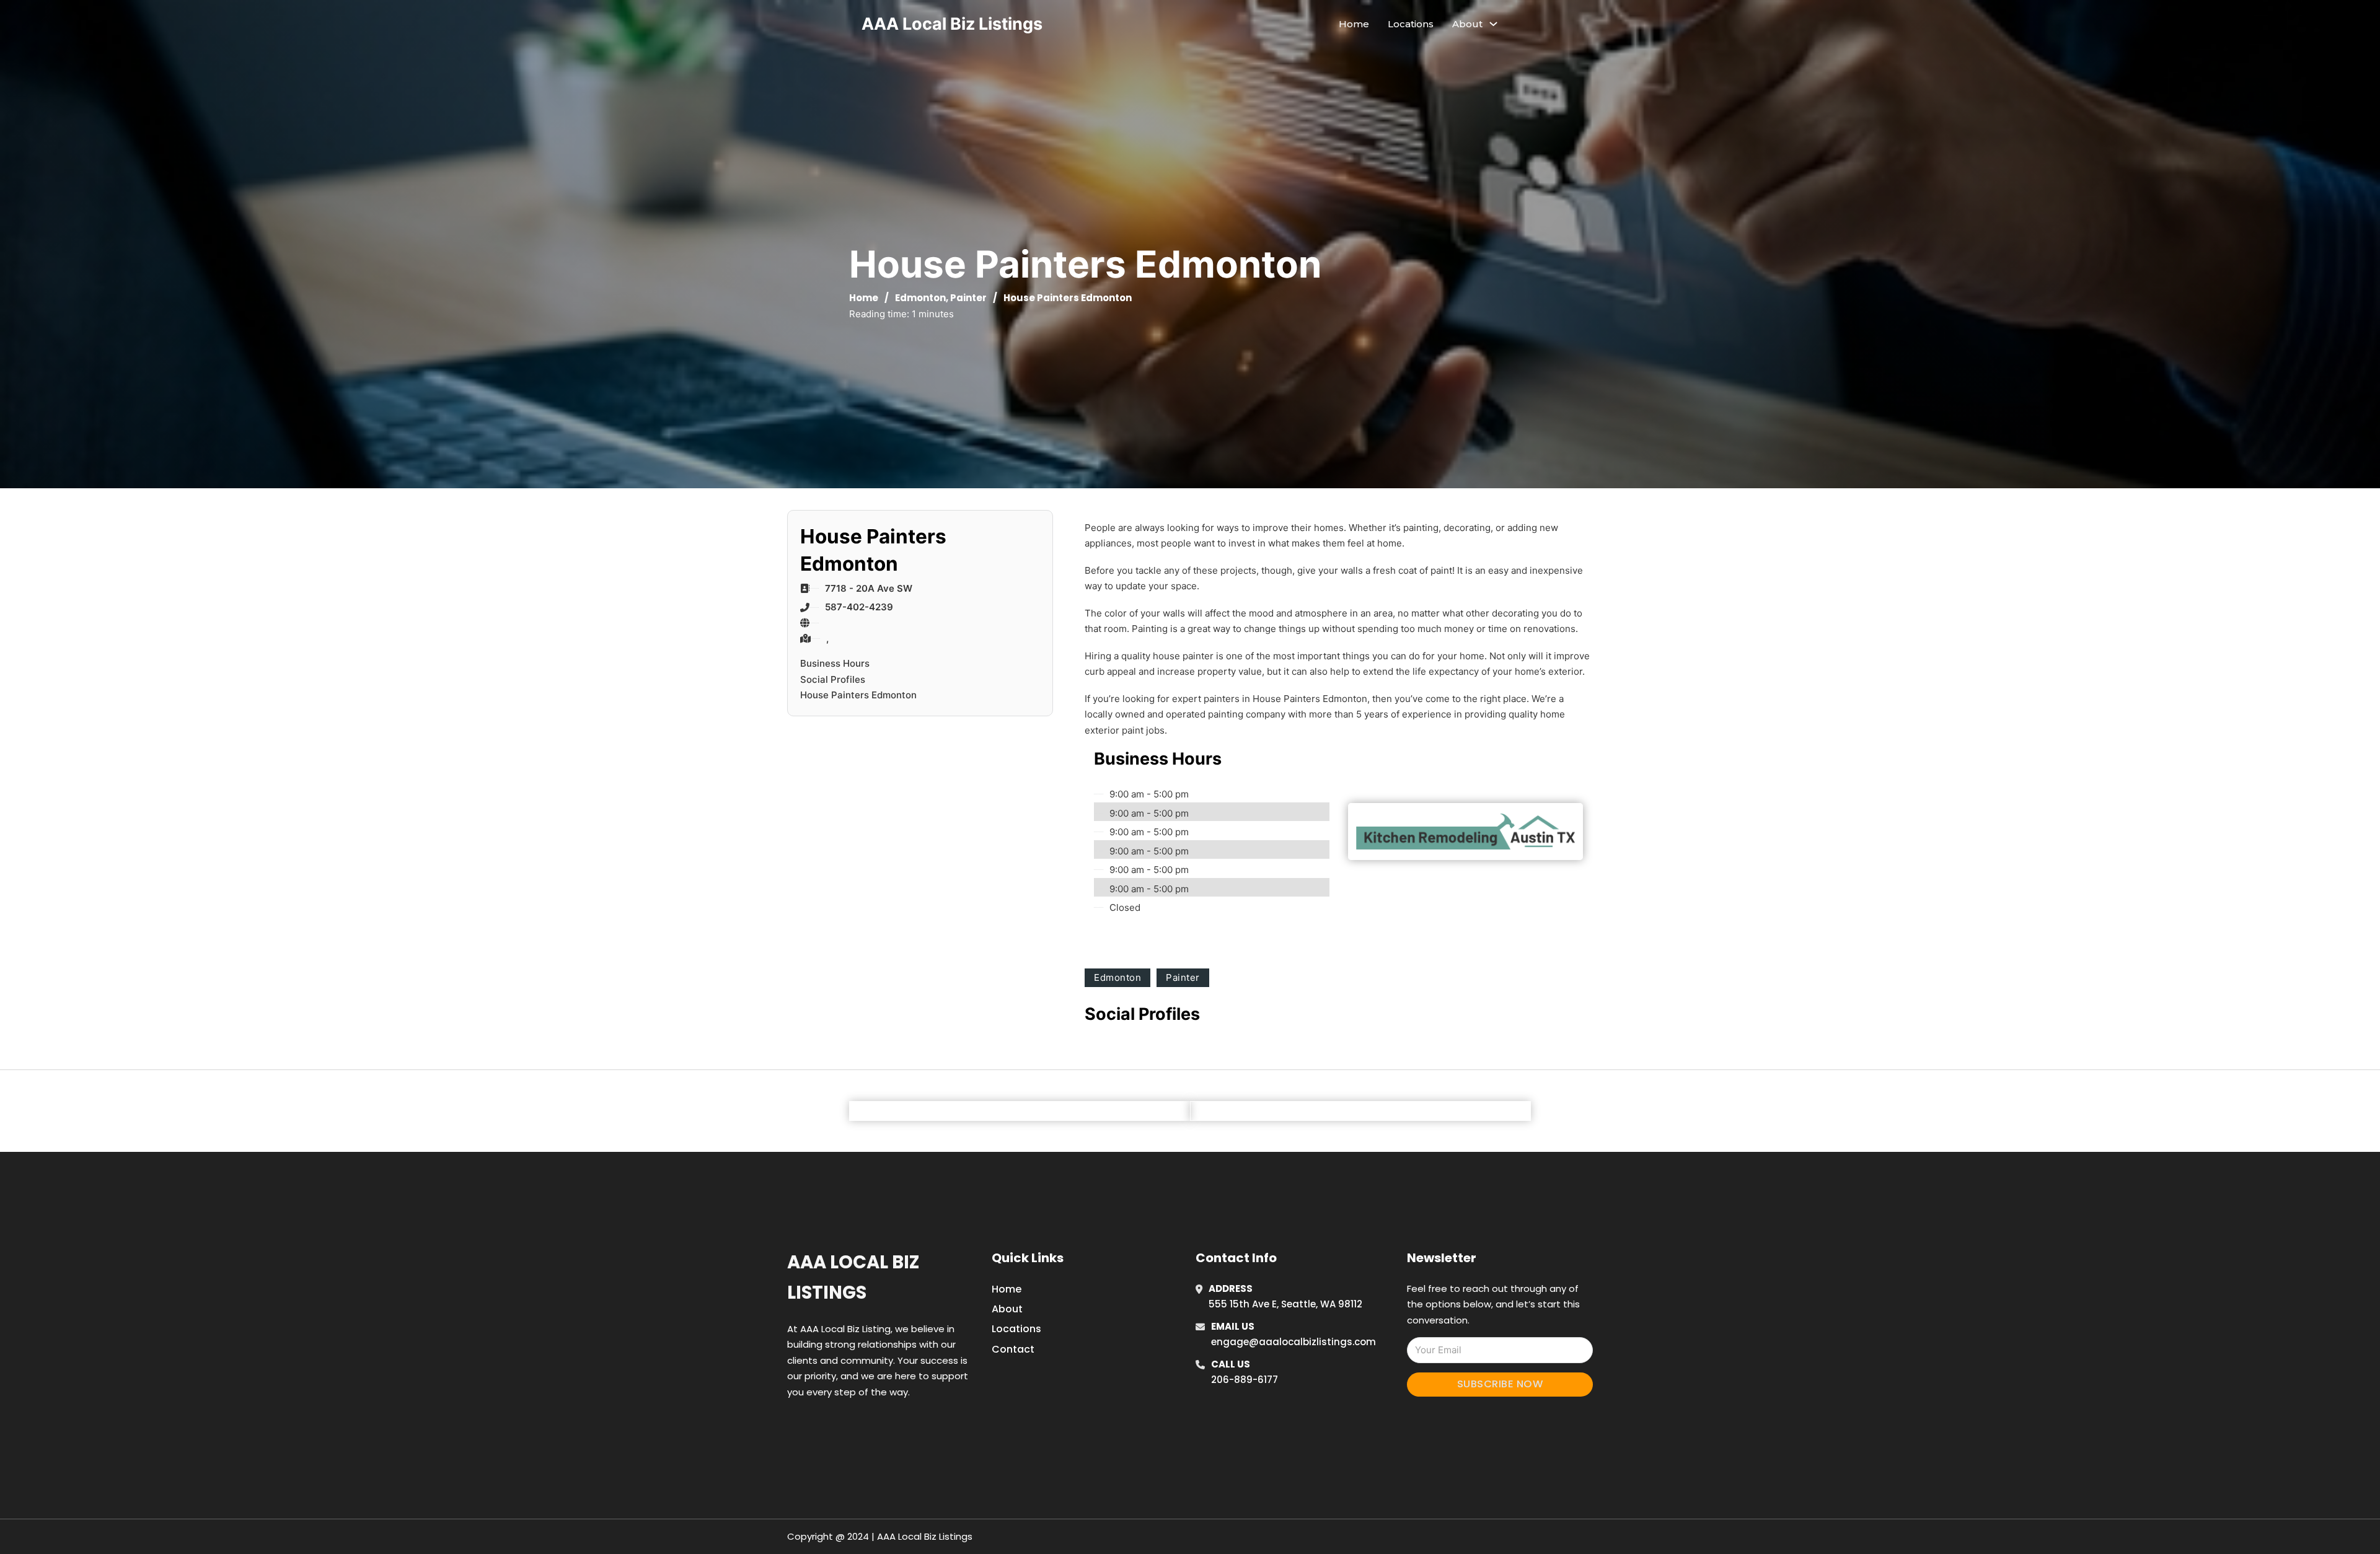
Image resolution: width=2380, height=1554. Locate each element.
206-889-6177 (1245, 1380)
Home (1354, 24)
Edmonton (920, 298)
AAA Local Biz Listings (952, 24)
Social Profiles (833, 679)
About (1007, 1309)
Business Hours (835, 663)
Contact (1013, 1349)
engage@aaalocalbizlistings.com (1294, 1342)
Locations (1411, 24)
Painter (968, 298)
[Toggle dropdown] (1493, 24)
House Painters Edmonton (858, 695)
